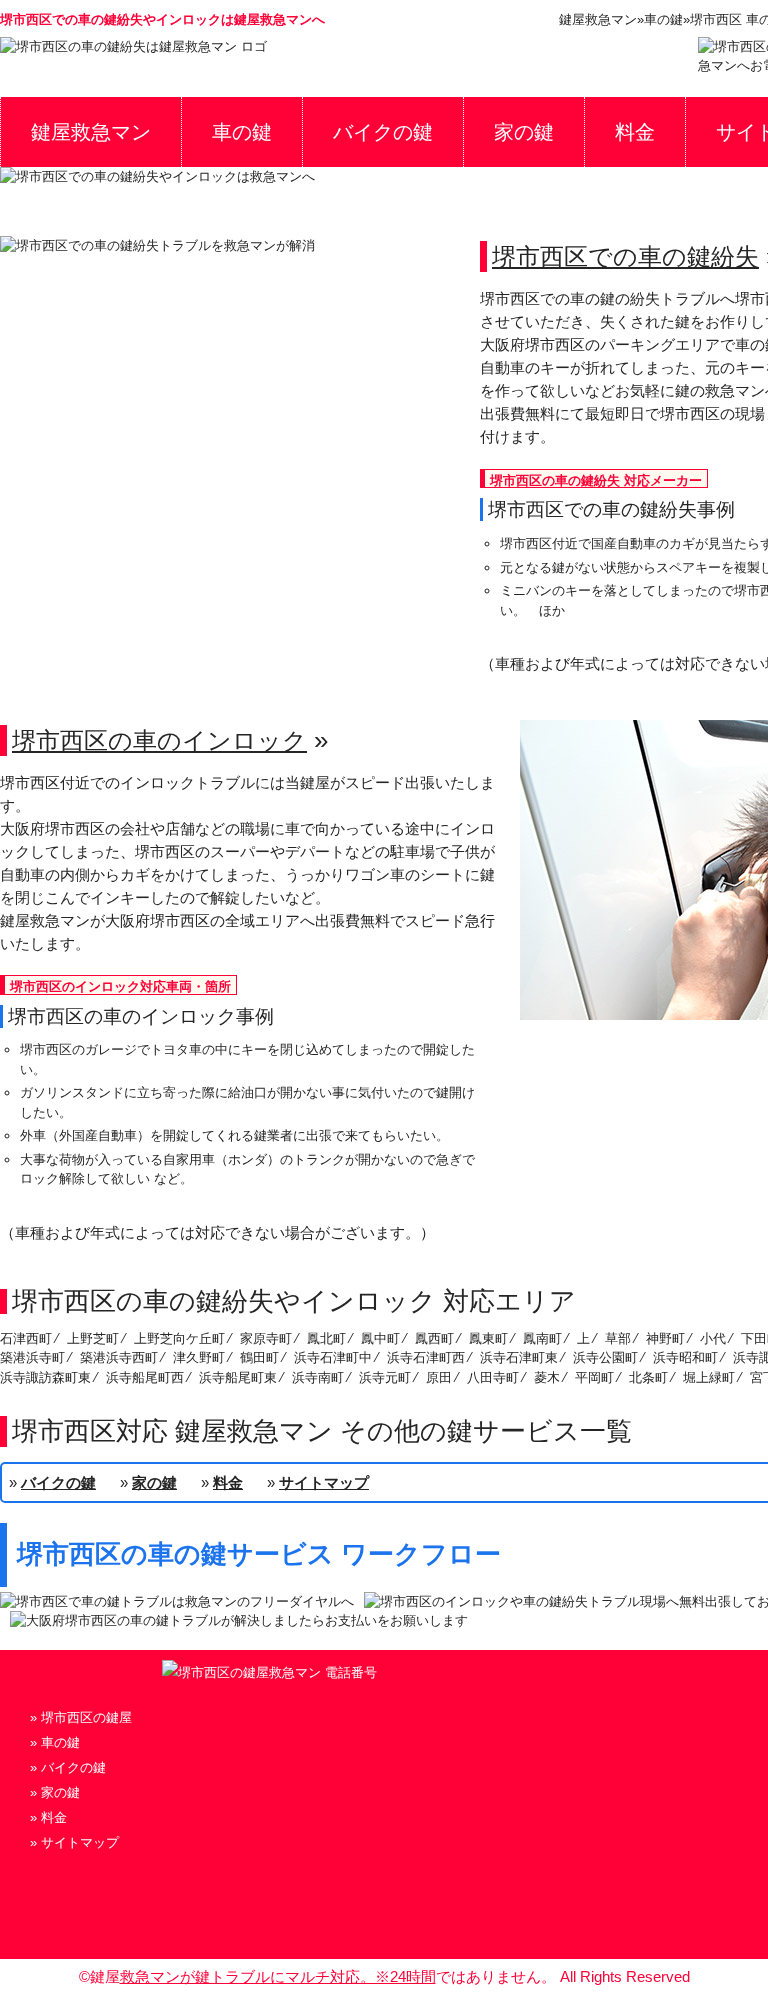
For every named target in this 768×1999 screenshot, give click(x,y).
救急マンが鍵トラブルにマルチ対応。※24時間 (278, 1976)
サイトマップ (324, 1482)
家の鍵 (524, 132)
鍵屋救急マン (91, 132)
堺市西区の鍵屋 (86, 1717)
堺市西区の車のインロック (159, 740)
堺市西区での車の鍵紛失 (625, 256)
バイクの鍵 (383, 132)
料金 (635, 132)
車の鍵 (242, 132)
